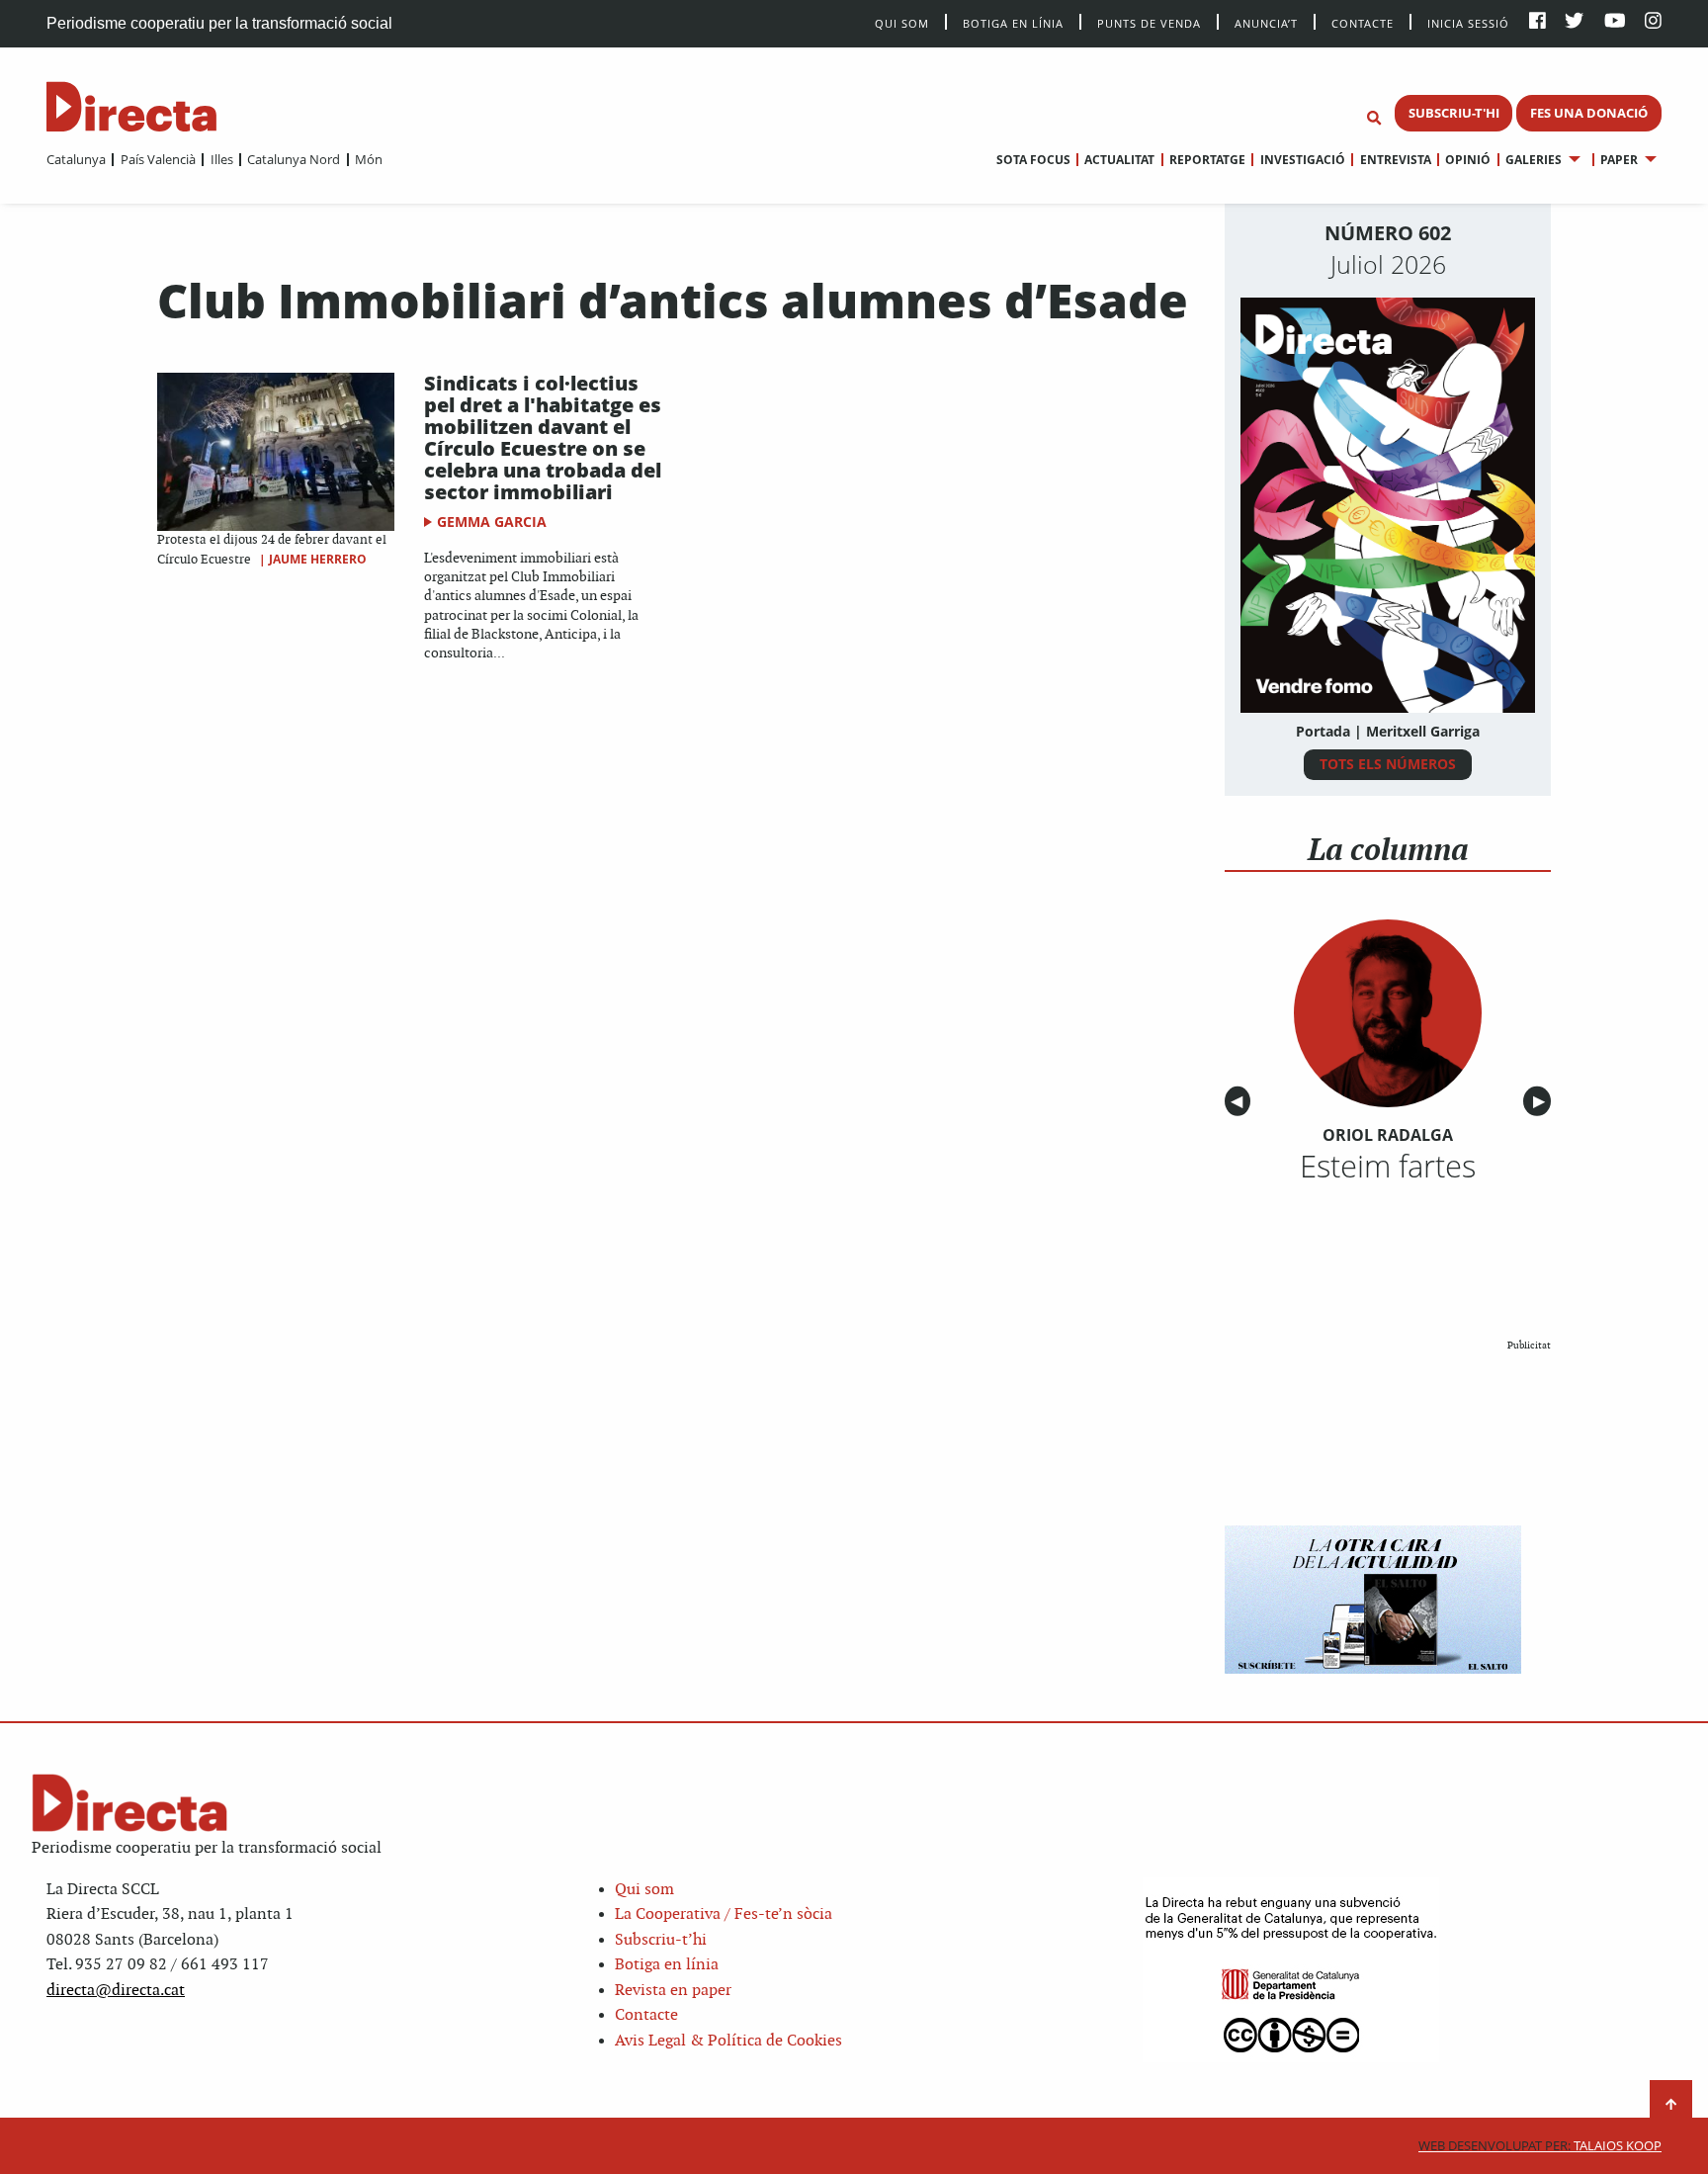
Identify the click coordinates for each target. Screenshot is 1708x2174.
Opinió (1468, 160)
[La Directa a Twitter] (1574, 22)
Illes (221, 159)
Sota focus (1033, 160)
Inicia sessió (1468, 22)
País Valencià (158, 159)
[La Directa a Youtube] (1615, 22)
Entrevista (1395, 160)
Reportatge (1207, 160)
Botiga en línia (1013, 22)
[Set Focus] (1374, 119)
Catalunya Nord (294, 159)
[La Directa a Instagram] (1653, 22)
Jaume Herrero (318, 559)
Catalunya (76, 159)
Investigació (1302, 160)
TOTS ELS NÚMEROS (1388, 764)
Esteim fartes (1388, 1166)
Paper (1619, 160)
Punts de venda (1149, 22)
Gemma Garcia (492, 522)
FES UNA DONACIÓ (1589, 113)
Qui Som (902, 23)
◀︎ (1240, 1102)
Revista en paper (673, 1991)
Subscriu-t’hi (661, 1940)
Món (369, 159)
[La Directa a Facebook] (1537, 22)
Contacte (1363, 22)
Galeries (1534, 160)
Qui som (644, 1890)
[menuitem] (76, 159)
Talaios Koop (1540, 2146)
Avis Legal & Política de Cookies (728, 2041)
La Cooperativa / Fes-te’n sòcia (724, 1914)
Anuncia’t (1266, 22)
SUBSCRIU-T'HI (1454, 113)
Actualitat (1119, 160)
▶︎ (1542, 1102)
